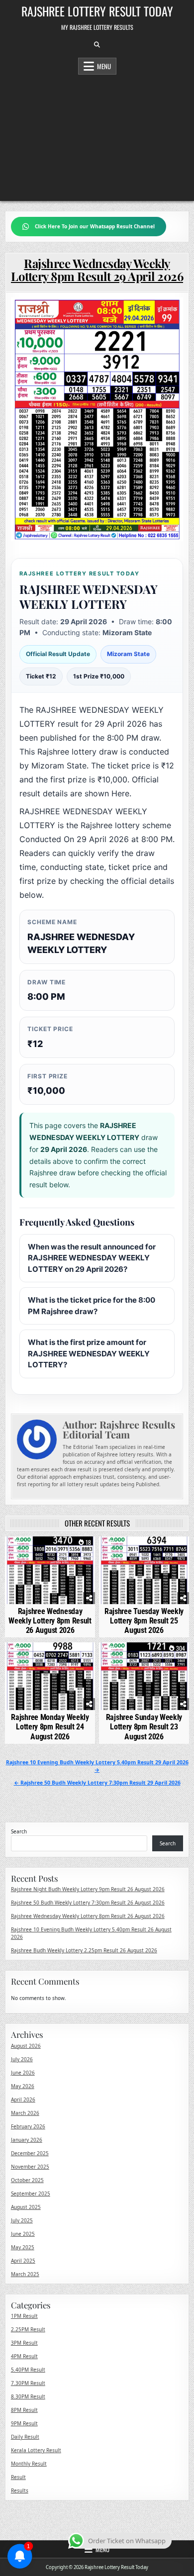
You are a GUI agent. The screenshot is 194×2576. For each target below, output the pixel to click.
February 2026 (28, 2126)
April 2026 (23, 2099)
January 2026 (27, 2140)
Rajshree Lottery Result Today (97, 11)
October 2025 (27, 2180)
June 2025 (23, 2234)
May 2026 (23, 2086)
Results (20, 2490)
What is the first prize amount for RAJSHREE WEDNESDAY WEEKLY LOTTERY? (89, 1353)
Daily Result (25, 2437)
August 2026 (26, 2046)
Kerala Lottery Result (36, 2450)
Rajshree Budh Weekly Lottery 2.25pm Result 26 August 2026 (84, 1950)
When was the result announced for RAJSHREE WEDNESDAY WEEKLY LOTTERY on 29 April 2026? (92, 1258)
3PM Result (24, 2343)
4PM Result (24, 2356)
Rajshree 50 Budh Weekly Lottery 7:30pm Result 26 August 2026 (88, 1903)
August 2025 (26, 2207)
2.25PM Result (28, 2329)
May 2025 (23, 2247)
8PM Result (24, 2410)
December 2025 (30, 2153)
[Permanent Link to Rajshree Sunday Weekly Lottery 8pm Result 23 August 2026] (144, 1676)
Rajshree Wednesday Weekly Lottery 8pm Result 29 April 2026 (97, 270)
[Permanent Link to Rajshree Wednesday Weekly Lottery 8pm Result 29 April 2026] (97, 419)
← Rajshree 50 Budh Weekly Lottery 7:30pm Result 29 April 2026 (97, 1783)
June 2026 (23, 2073)
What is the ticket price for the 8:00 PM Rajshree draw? (92, 1306)
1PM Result (24, 2316)
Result (18, 2477)
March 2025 (25, 2274)
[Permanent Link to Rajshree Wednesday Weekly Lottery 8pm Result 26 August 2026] (50, 1570)
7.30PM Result (28, 2383)
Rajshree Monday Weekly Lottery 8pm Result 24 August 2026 (50, 1727)
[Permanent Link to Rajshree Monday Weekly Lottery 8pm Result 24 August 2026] (50, 1676)
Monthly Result (29, 2464)
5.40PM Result (28, 2370)
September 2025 (31, 2194)
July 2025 (22, 2220)
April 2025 (23, 2261)
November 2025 (30, 2167)
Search (19, 1831)
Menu (104, 66)
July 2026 (22, 2059)
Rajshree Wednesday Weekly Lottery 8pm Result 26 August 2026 (50, 1621)
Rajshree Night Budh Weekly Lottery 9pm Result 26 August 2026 (88, 1889)
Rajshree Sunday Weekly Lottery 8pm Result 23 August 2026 (144, 1727)
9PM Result (24, 2423)
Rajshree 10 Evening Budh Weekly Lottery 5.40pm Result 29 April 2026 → (97, 1766)
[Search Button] (97, 45)
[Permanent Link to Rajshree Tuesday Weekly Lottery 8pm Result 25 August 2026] (144, 1570)
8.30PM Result (28, 2396)
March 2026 (25, 2113)
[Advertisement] (97, 135)
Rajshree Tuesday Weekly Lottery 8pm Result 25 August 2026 (144, 1621)
